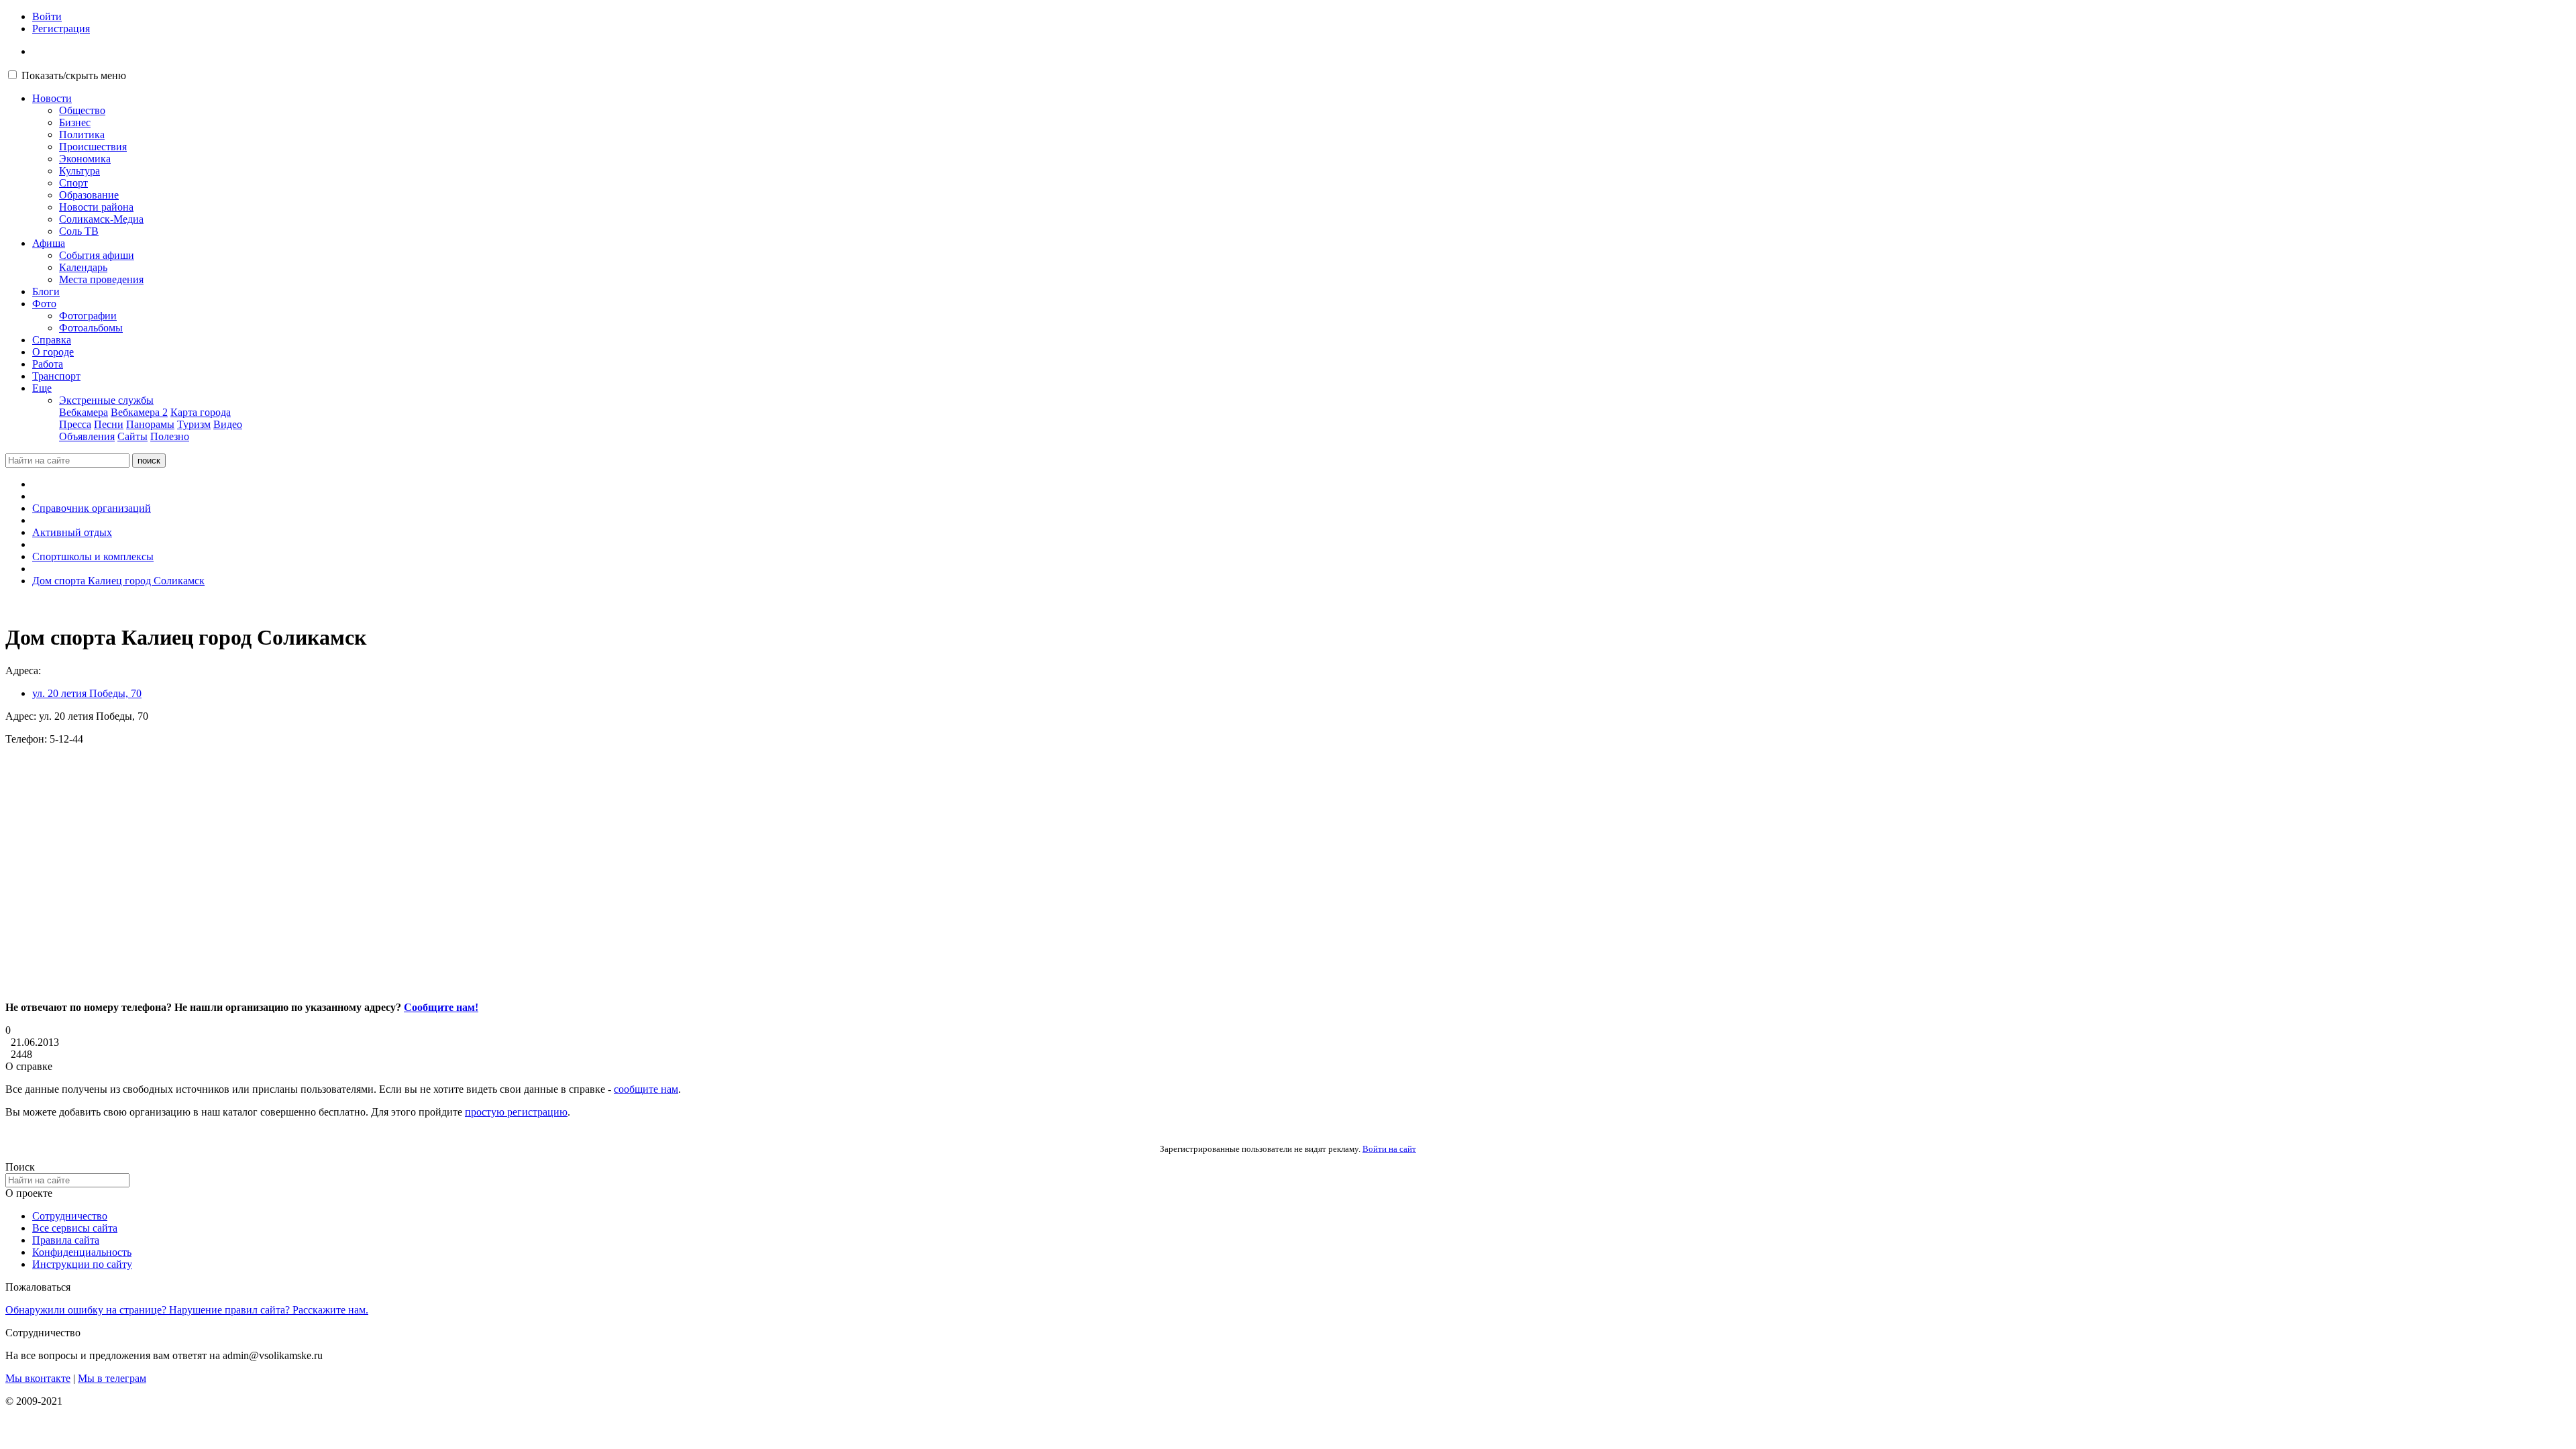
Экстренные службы (106, 400)
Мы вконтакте (38, 1378)
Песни (109, 424)
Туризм (194, 424)
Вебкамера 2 (139, 412)
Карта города (201, 412)
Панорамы (150, 424)
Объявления (87, 436)
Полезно (170, 436)
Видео (228, 424)
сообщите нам (646, 1089)
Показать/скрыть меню (74, 75)
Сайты (132, 436)
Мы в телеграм (112, 1378)
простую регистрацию (516, 1112)
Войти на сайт (1389, 1149)
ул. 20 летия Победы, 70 (87, 693)
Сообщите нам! (441, 1007)
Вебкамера (84, 412)
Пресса (75, 424)
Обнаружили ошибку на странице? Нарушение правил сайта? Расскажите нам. (187, 1310)
